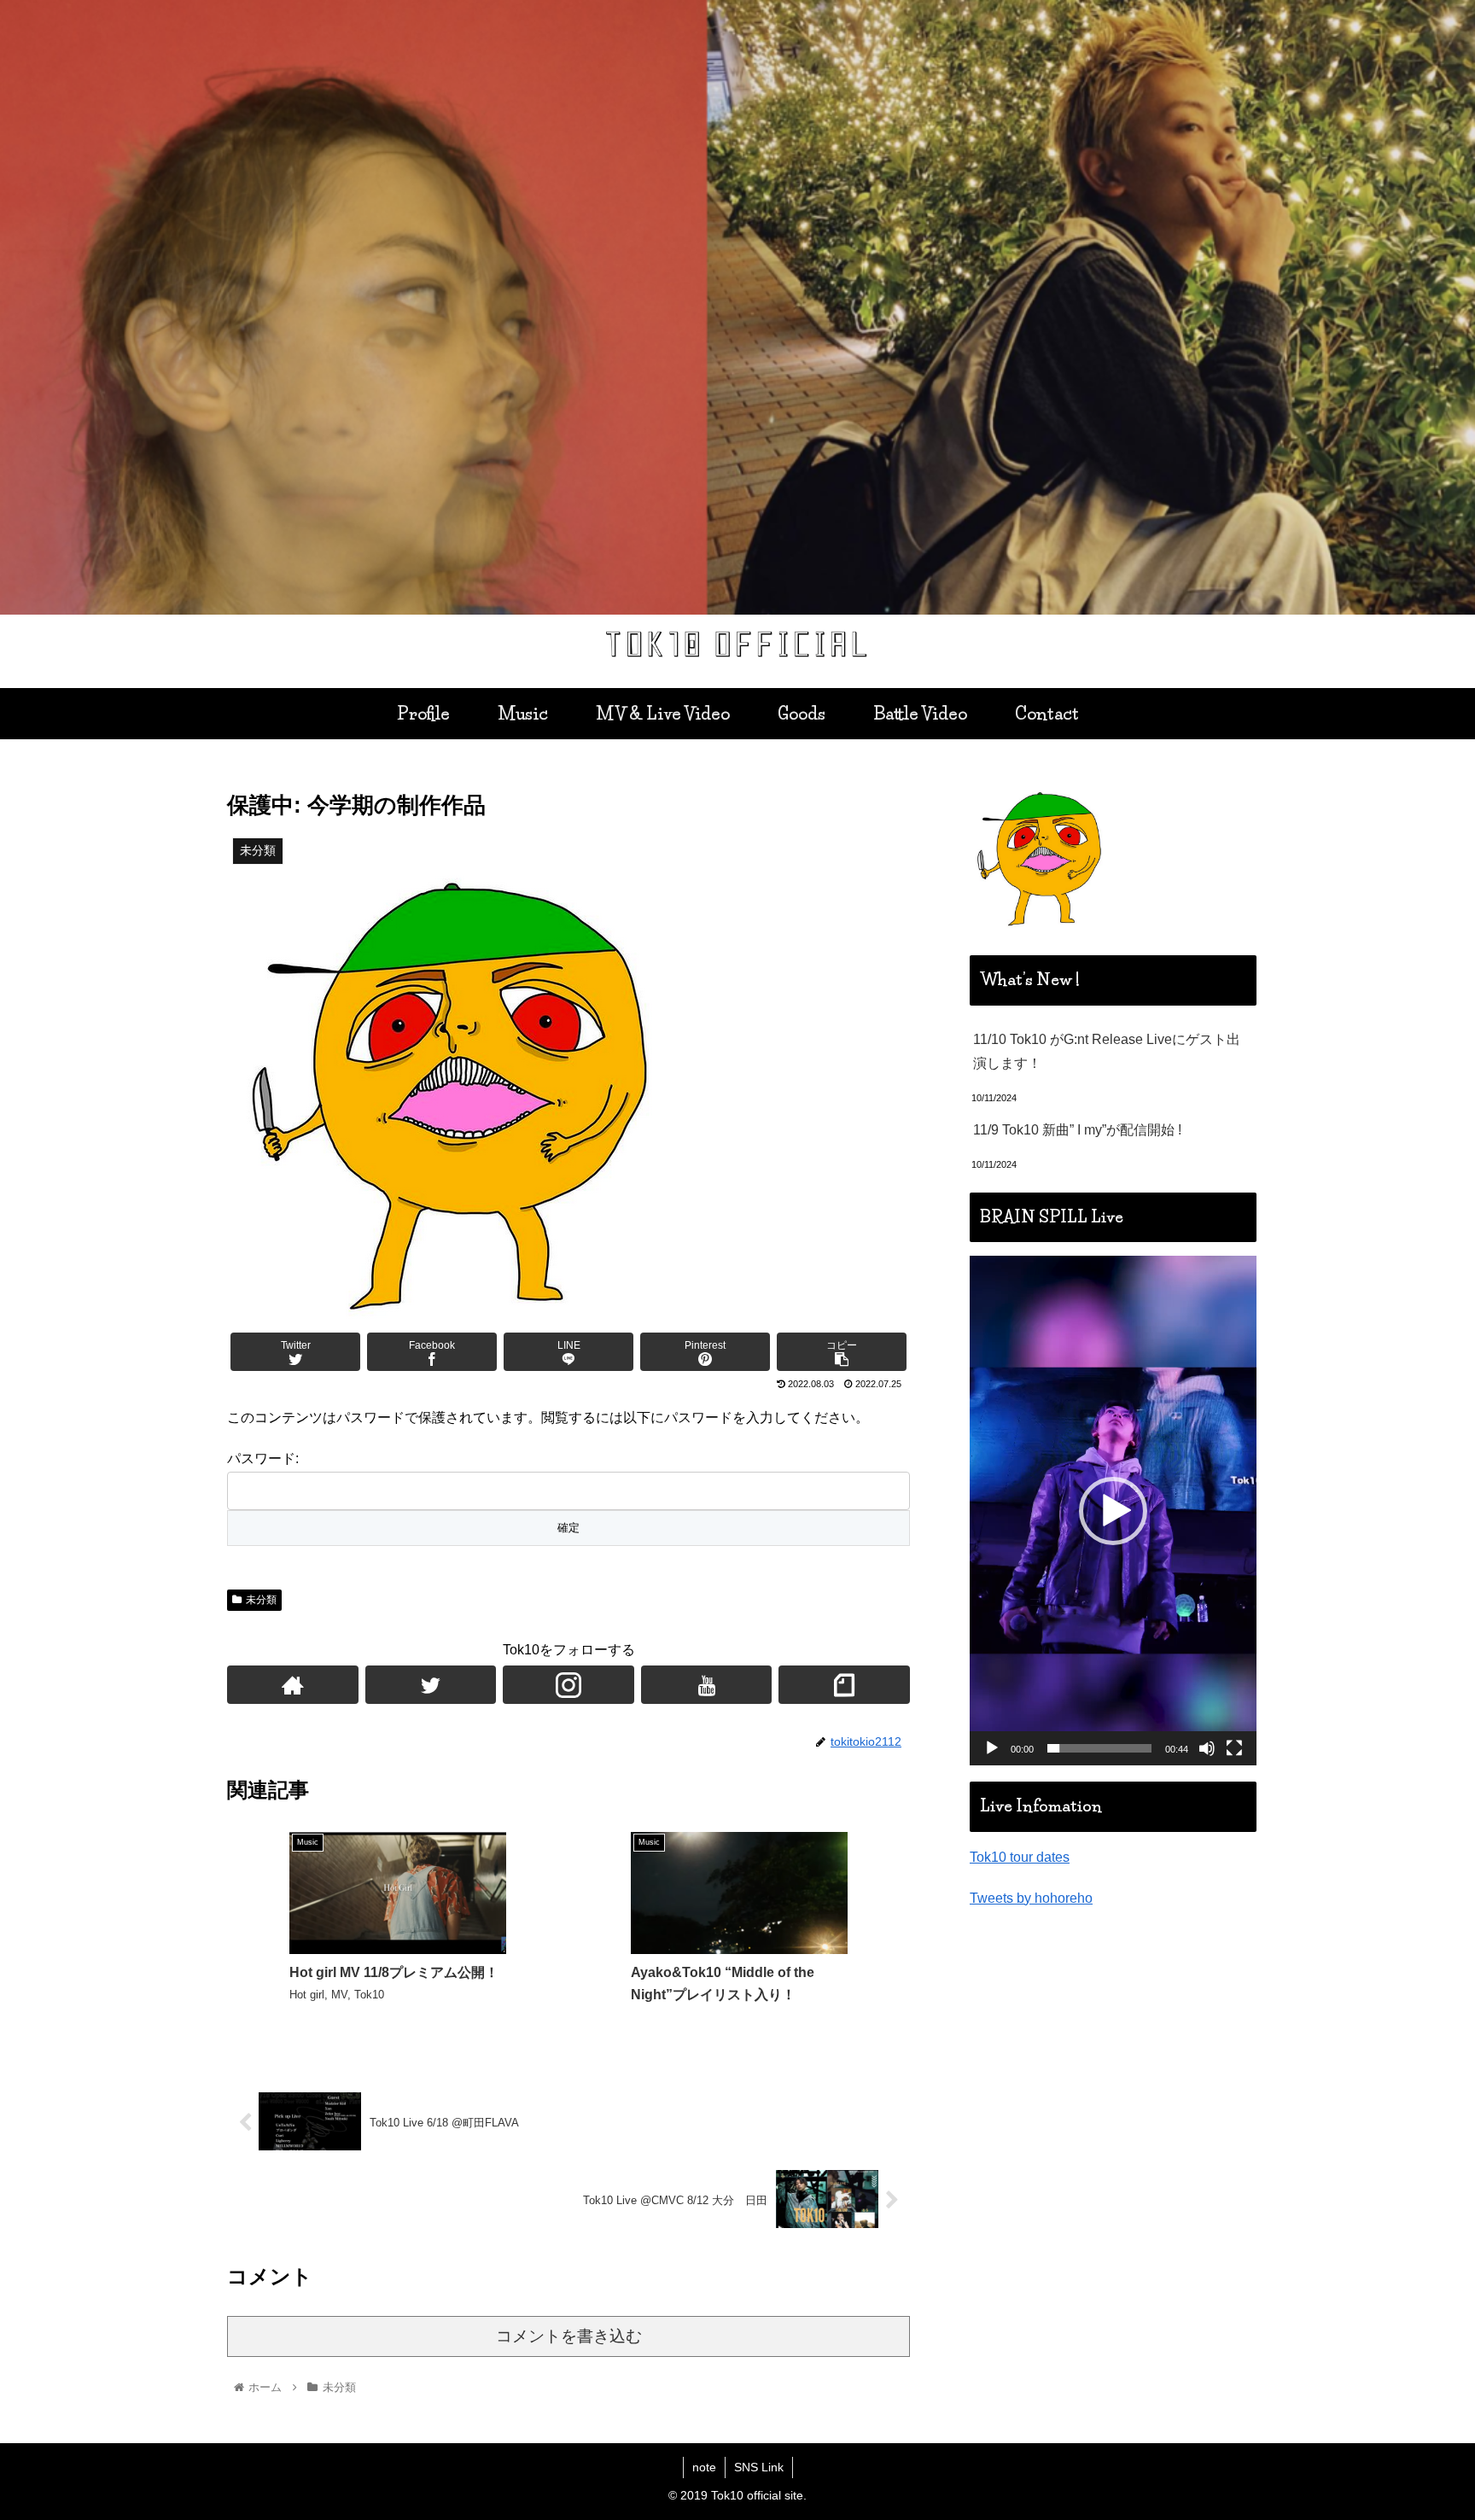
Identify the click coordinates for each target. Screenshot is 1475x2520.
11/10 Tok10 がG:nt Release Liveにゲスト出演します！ (1107, 1052)
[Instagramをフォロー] (568, 1685)
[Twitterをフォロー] (431, 1685)
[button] (1113, 1511)
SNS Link (759, 2467)
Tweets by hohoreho (1031, 1898)
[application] (1113, 1511)
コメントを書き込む (569, 2336)
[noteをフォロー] (844, 1685)
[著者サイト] (293, 1685)
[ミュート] (1207, 1748)
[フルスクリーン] (1234, 1748)
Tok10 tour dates (1020, 1857)
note (704, 2467)
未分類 (261, 1600)
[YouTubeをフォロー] (707, 1685)
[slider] (1099, 1748)
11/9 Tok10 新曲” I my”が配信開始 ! (1077, 1130)
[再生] (992, 1748)
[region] (737, 307)
